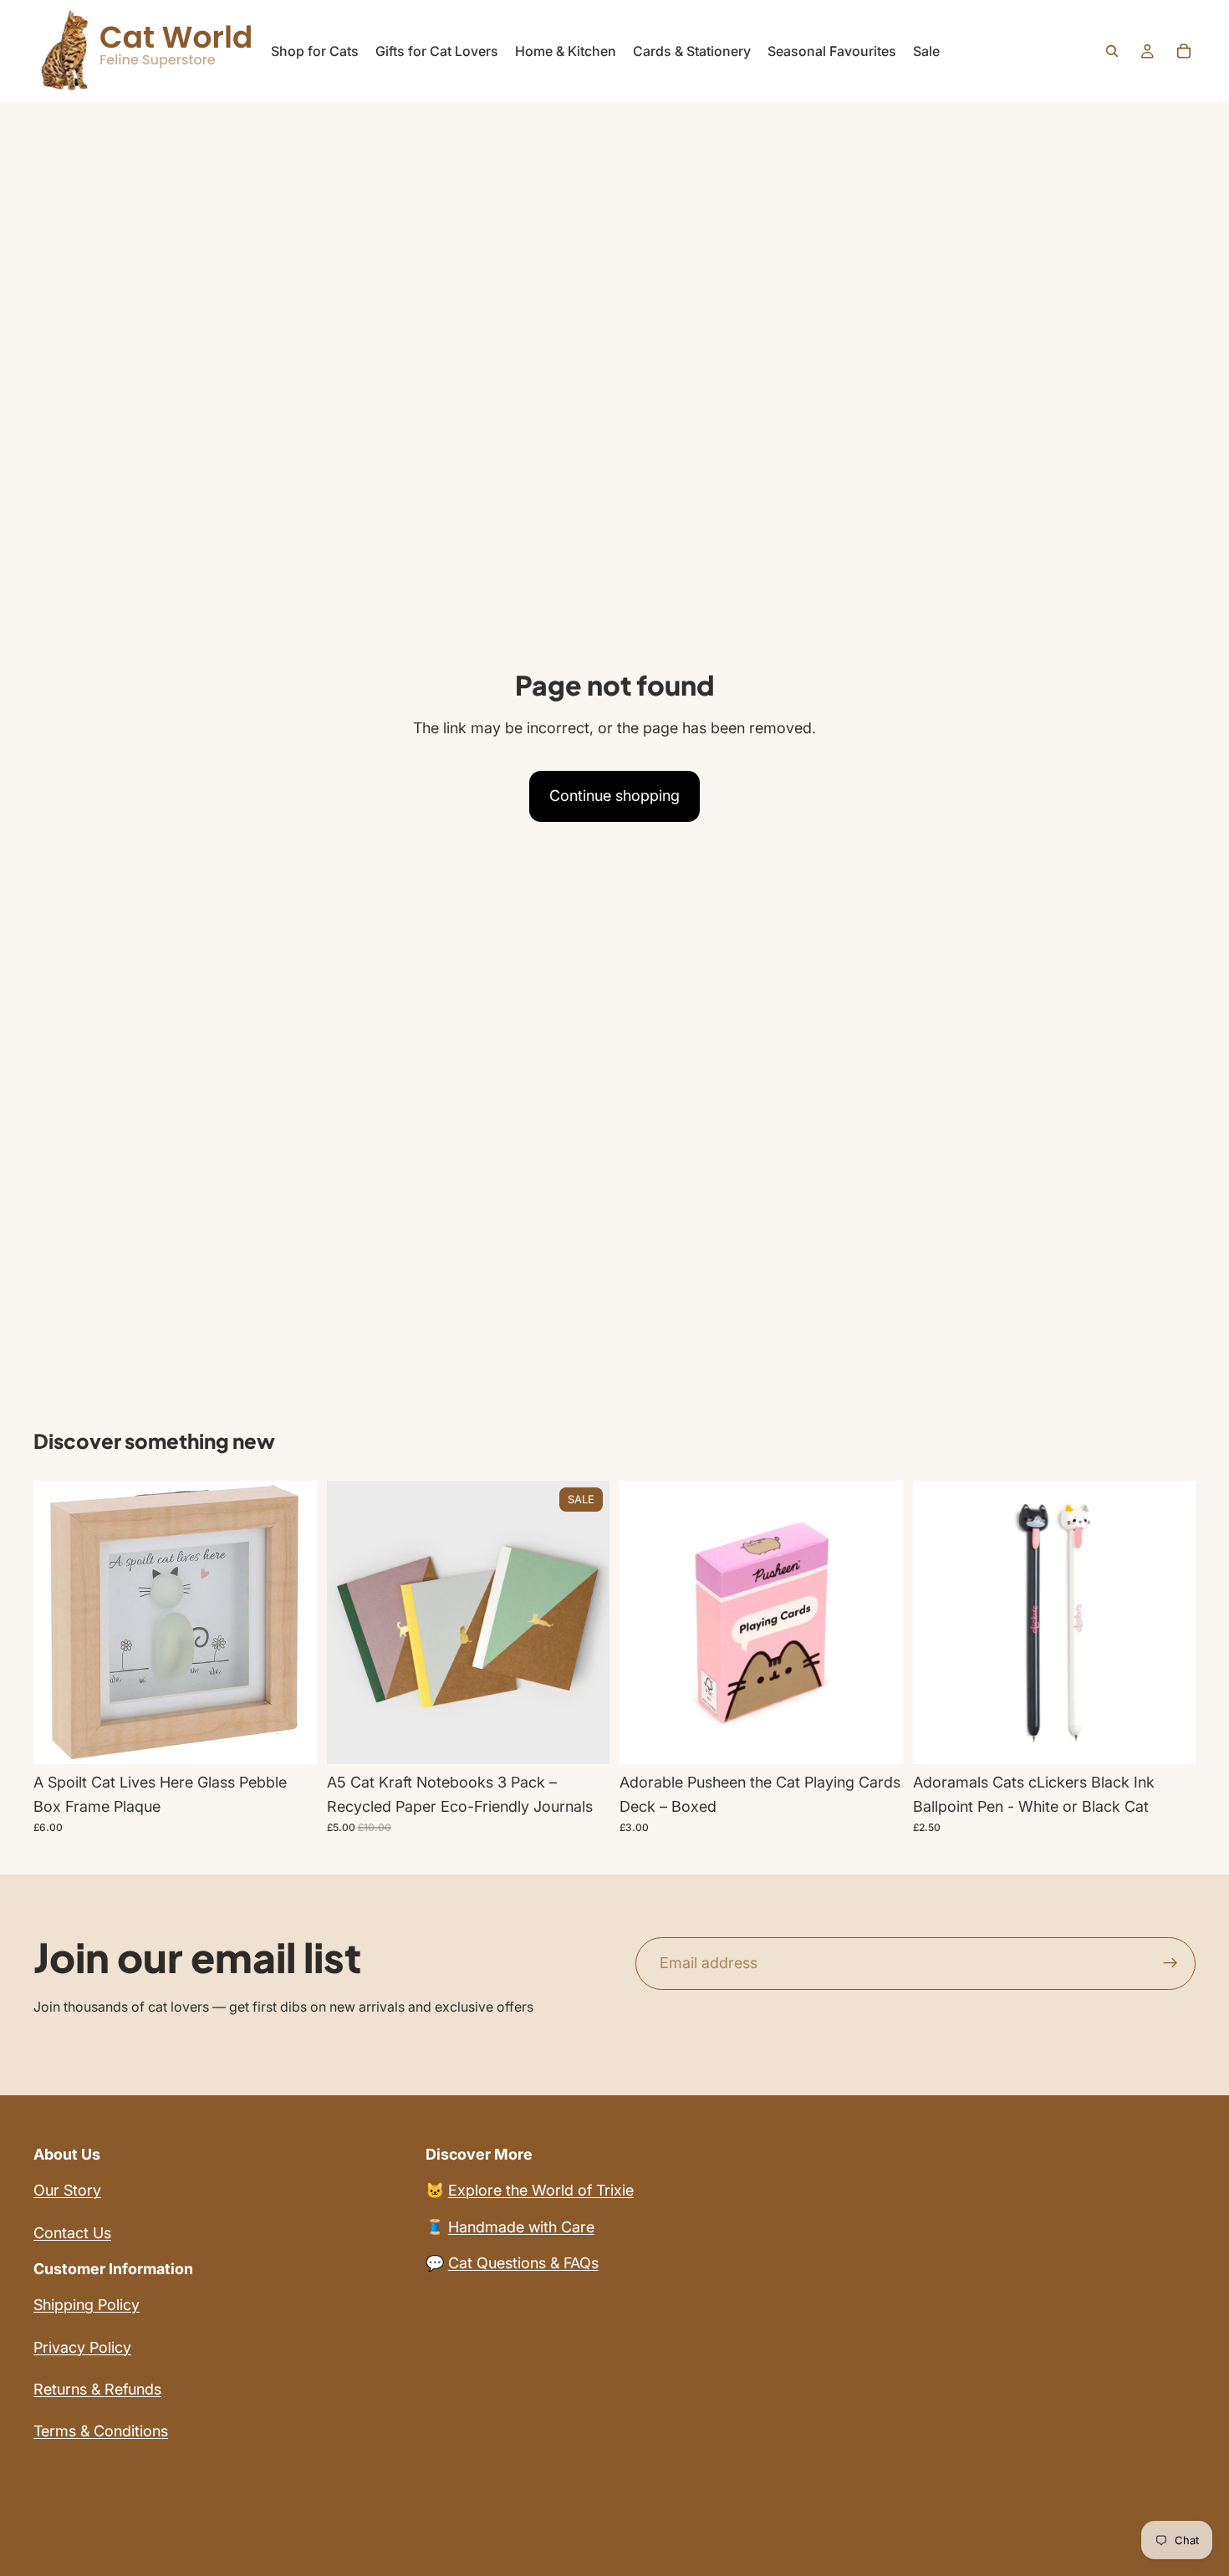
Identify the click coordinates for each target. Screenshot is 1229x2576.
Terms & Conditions (101, 2431)
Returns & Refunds (97, 2389)
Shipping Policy (87, 2305)
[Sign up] (1170, 1963)
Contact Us (72, 2233)
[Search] (1112, 51)
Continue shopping (614, 796)
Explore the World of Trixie (541, 2190)
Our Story (67, 2190)
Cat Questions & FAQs (523, 2263)
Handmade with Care (521, 2227)
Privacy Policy (82, 2347)
